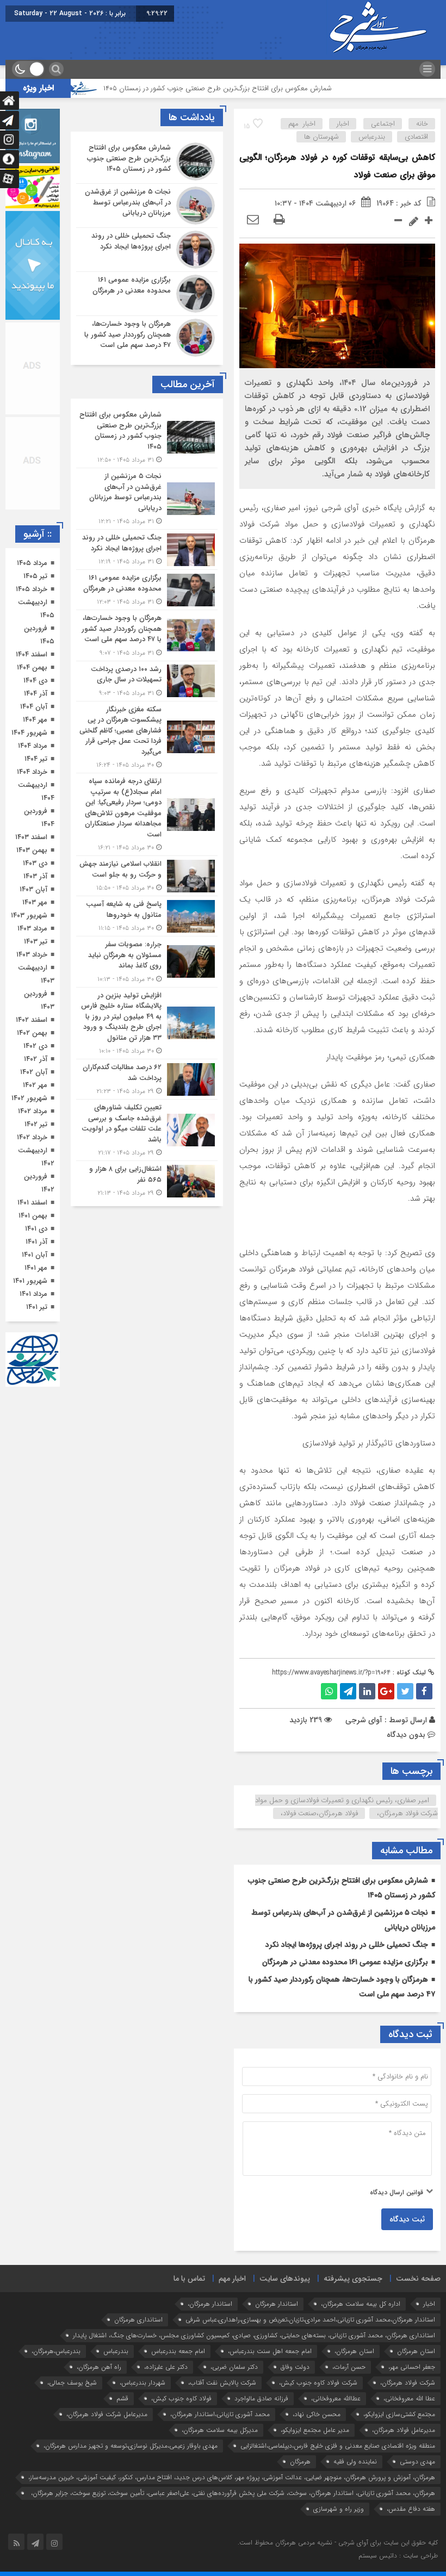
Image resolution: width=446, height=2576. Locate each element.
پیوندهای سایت (285, 2279)
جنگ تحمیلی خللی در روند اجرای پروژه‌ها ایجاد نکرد (347, 1945)
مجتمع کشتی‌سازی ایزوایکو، (399, 2414)
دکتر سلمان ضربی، (234, 2367)
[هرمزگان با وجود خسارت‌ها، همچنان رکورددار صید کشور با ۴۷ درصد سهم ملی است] (147, 336)
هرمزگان (300, 2462)
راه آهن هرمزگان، (99, 2367)
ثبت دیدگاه (407, 2219)
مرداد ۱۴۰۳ (32, 929)
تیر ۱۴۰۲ (36, 1124)
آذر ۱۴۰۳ (35, 876)
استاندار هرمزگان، (210, 2304)
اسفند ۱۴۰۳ (31, 837)
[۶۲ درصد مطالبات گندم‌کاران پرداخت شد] (147, 1079)
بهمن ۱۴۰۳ (32, 850)
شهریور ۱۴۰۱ (30, 1281)
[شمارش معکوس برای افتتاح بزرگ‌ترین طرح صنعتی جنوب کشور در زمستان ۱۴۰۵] (147, 162)
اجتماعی (383, 124)
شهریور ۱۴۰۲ (29, 1098)
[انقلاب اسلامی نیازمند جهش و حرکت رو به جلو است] (147, 876)
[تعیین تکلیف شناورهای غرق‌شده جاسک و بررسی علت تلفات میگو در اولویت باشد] (147, 1130)
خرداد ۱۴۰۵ (32, 589)
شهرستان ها (321, 137)
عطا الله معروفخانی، (409, 2398)
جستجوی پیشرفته (353, 2279)
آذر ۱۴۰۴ (36, 694)
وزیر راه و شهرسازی (339, 2509)
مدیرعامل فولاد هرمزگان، (404, 2430)
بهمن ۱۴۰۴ (32, 668)
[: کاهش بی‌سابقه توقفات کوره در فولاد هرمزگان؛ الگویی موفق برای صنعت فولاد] (253, 220)
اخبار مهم (302, 124)
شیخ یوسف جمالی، (72, 2383)
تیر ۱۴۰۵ (35, 576)
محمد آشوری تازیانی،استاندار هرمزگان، (220, 2414)
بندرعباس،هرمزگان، (56, 2351)
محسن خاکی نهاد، (317, 2414)
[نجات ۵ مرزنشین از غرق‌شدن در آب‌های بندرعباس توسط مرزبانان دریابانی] (147, 206)
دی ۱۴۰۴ (35, 681)
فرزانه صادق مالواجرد (261, 2398)
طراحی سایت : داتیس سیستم (398, 2556)
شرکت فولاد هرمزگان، (408, 2383)
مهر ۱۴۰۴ (35, 720)
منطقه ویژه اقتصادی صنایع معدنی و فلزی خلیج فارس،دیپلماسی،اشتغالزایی (338, 2446)
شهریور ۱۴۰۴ (29, 733)
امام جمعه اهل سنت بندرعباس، (270, 2351)
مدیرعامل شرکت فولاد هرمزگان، (107, 2414)
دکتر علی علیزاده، (166, 2367)
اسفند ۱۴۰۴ (32, 654)
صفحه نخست (418, 2279)
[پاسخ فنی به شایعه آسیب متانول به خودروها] (147, 916)
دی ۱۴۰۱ (36, 1229)
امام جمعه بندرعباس (178, 2351)
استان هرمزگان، (354, 2351)
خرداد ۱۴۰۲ (32, 1137)
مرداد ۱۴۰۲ (33, 1111)
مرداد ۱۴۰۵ (32, 563)
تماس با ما (189, 2279)
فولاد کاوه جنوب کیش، (181, 2398)
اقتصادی (416, 137)
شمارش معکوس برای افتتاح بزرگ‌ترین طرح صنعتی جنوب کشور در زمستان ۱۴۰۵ (264, 88)
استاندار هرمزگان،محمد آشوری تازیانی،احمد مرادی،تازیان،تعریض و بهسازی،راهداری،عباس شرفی (310, 2320)
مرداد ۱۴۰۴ (33, 746)
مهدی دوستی (417, 2462)
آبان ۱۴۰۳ (33, 889)
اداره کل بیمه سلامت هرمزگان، (361, 2304)
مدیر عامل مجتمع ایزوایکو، (315, 2430)
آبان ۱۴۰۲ (34, 1072)
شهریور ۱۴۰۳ (29, 915)
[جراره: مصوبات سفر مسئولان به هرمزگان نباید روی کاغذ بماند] (147, 962)
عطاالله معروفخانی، (336, 2398)
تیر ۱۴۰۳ (36, 942)
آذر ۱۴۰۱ (36, 1242)
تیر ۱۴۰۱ (37, 1307)
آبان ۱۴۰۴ (34, 707)
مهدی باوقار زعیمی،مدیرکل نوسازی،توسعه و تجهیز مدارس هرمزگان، (131, 2446)
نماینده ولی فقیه (355, 2462)
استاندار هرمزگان (277, 2304)
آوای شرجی (364, 1720)
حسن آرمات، (349, 2367)
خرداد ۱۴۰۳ (32, 955)
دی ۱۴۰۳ (35, 863)
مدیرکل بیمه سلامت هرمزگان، (220, 2430)
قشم (122, 2398)
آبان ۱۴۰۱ (35, 1255)
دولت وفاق (295, 2367)
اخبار (343, 124)
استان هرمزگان (416, 2351)
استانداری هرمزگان (138, 2320)
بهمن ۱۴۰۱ (33, 1216)
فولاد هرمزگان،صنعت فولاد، (319, 1813)
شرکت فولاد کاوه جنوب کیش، (318, 2383)
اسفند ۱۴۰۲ (32, 1020)
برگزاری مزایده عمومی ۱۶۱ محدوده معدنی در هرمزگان (345, 1962)
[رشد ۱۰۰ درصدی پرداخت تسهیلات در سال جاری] (147, 681)
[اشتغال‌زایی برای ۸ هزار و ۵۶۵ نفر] (147, 1180)
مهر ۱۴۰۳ (35, 902)
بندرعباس (372, 137)
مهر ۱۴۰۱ (36, 1268)
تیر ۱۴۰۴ (36, 759)
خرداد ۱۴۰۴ (32, 772)
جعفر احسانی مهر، (412, 2367)
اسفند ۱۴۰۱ (32, 1203)
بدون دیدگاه (406, 1735)
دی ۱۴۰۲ (35, 1046)
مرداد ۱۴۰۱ (33, 1294)
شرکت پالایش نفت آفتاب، (222, 2383)
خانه (422, 124)
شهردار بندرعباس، (143, 2383)
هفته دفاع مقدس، (411, 2509)
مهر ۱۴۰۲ (35, 1085)
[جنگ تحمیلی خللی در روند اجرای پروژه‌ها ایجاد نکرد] (147, 250)
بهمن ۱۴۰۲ (32, 1033)
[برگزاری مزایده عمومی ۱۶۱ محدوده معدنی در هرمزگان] (147, 294)
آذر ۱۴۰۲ (36, 1059)
